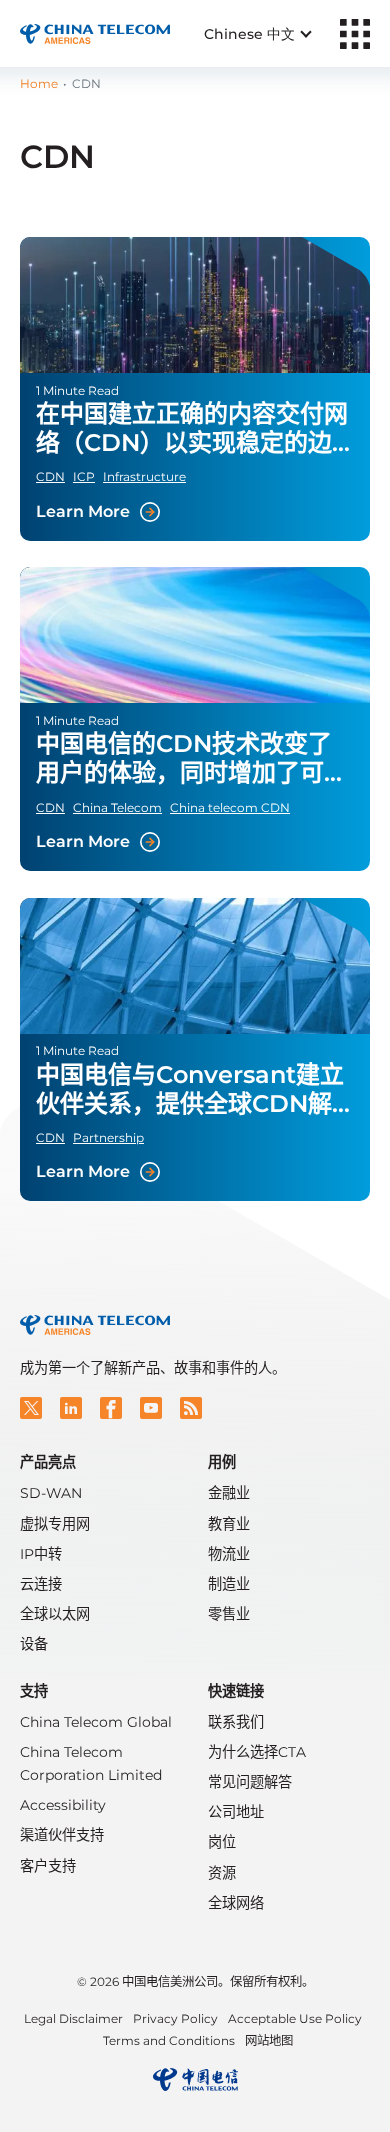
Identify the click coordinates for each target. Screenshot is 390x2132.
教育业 (229, 1524)
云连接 (41, 1584)
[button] (31, 1408)
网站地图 (269, 2040)
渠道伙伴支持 (62, 1835)
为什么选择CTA (257, 1752)
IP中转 (41, 1554)
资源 (222, 1873)
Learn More (195, 389)
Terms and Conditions (169, 2040)
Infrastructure (144, 476)
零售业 (229, 1614)
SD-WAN (51, 1493)
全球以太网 (55, 1614)
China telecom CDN (230, 807)
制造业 (229, 1584)
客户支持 (48, 1866)
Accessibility (63, 1805)
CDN (50, 476)
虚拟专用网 (55, 1524)
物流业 (229, 1554)
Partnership (108, 1137)
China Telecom (117, 807)
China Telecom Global (96, 1722)
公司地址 (236, 1812)
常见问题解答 (250, 1782)
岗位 (222, 1842)
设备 (34, 1644)
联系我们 (236, 1722)
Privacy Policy (175, 2018)
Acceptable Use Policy (295, 2018)
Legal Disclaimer (73, 2018)
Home (39, 83)
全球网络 (236, 1903)
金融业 (229, 1493)
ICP (84, 476)
